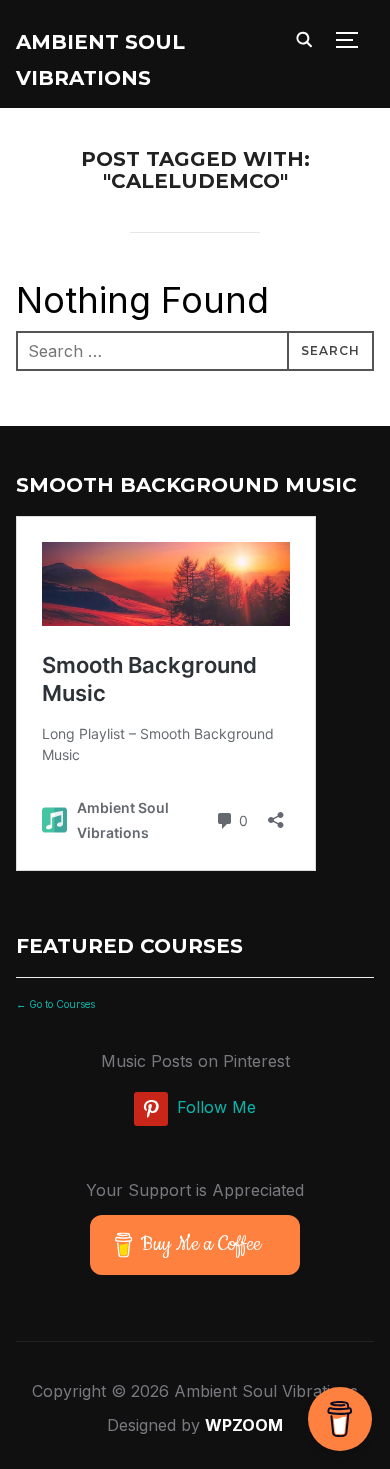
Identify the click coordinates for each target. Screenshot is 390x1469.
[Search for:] (195, 351)
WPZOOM (244, 1425)
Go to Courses (60, 1004)
